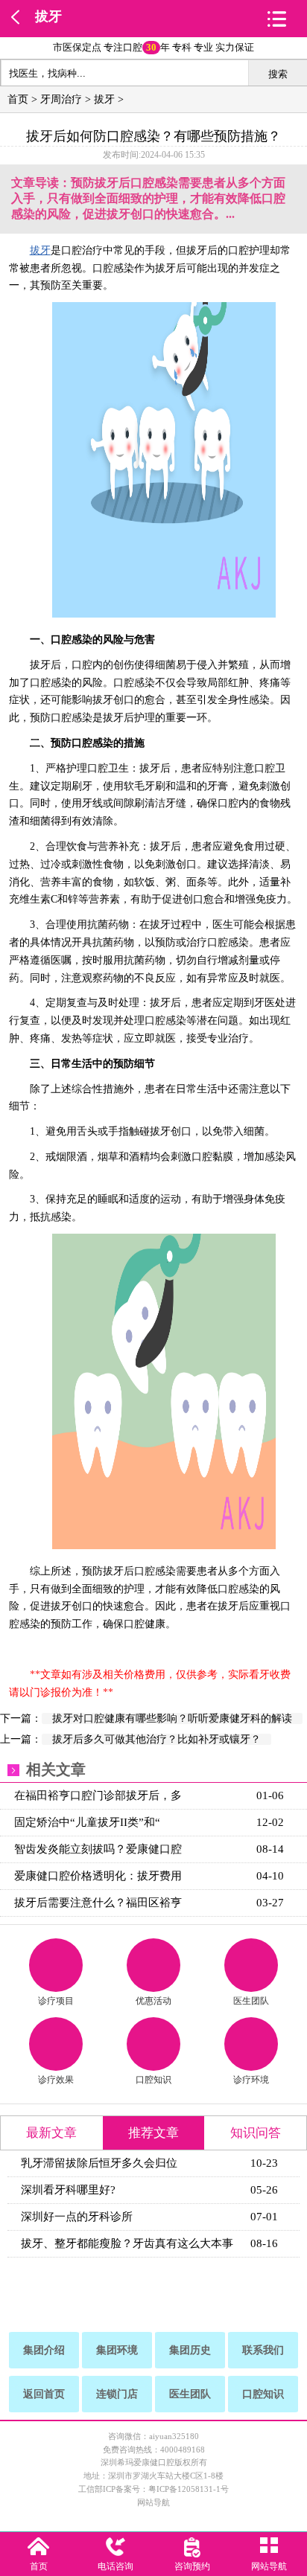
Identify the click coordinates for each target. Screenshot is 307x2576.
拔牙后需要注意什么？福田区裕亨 (98, 1903)
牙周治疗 (61, 99)
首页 (18, 99)
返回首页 (44, 2394)
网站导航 (153, 2502)
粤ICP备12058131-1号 (189, 2489)
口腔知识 (153, 2080)
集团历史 (190, 2350)
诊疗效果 (56, 2080)
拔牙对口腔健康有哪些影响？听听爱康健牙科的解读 (172, 1718)
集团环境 (117, 2350)
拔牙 (48, 16)
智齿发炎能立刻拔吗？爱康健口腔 (98, 1849)
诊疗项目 (56, 2001)
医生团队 (251, 2001)
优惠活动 (153, 2001)
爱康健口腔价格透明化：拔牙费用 (98, 1876)
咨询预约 (192, 2566)
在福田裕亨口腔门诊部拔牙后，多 (98, 1795)
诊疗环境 (251, 2080)
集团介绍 (44, 2350)
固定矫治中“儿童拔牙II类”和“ (87, 1822)
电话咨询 (115, 2566)
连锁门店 (117, 2394)
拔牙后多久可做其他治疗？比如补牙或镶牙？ (156, 1739)
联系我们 (263, 2350)
